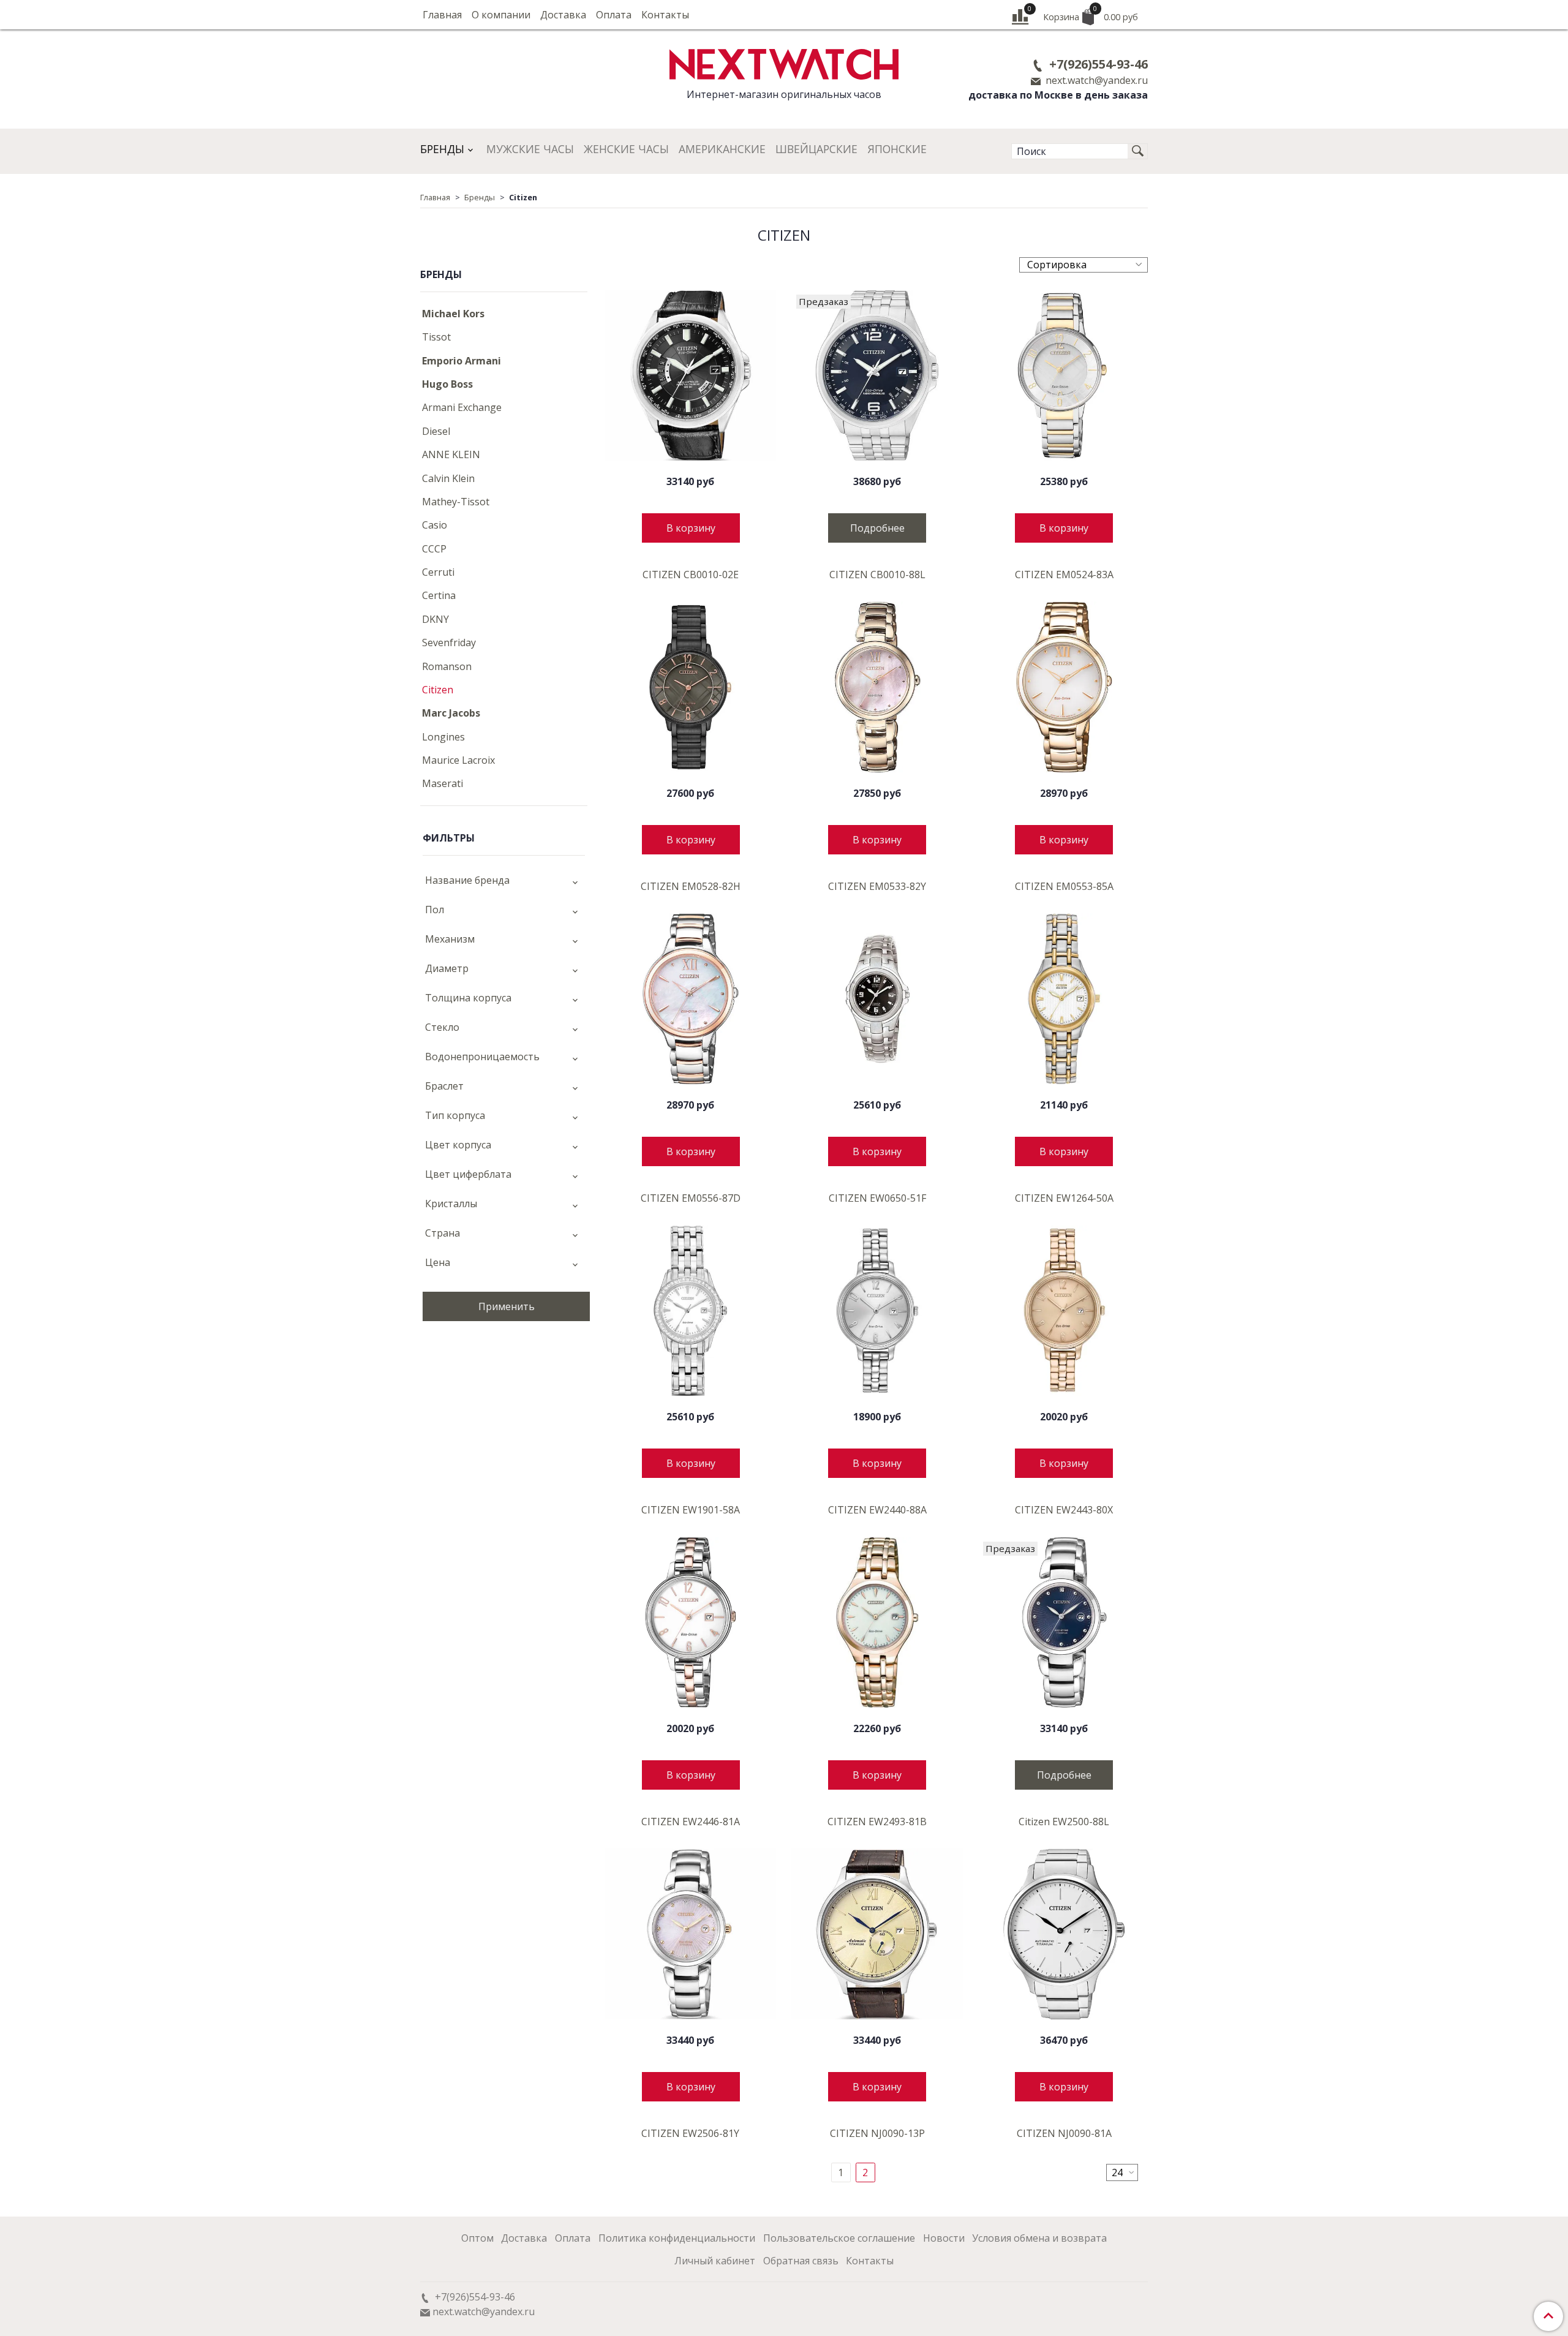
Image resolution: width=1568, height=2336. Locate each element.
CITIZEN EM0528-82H (691, 886)
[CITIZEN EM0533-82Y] (877, 688)
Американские (722, 149)
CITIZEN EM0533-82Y (877, 886)
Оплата (614, 15)
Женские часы (626, 149)
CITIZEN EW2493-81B (877, 1822)
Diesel (436, 431)
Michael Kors (453, 314)
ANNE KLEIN (451, 454)
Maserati (443, 783)
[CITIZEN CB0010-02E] (691, 376)
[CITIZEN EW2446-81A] (691, 1623)
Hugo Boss (447, 384)
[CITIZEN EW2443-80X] (1064, 1311)
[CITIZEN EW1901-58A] (691, 1311)
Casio (435, 525)
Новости (944, 2238)
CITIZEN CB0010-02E (691, 575)
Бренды (442, 149)
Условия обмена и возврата (1039, 2238)
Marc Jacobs (451, 713)
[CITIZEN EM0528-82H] (691, 688)
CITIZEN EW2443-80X (1064, 1510)
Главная (442, 15)
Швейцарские (816, 149)
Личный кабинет (715, 2261)
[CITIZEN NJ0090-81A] (1064, 1935)
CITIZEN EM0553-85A (1064, 886)
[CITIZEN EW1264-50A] (1064, 999)
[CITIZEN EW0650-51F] (877, 999)
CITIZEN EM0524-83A (1064, 575)
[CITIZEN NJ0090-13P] (877, 1935)
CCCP (434, 549)
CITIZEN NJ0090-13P (877, 2133)
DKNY (435, 619)
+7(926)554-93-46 (1097, 64)
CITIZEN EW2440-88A (877, 1510)
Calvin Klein (448, 478)
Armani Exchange (462, 407)
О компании (501, 15)
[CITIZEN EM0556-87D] (691, 999)
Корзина (1091, 14)
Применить (507, 1306)
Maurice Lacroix (458, 760)
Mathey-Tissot (456, 502)
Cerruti (438, 572)
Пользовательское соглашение (839, 2238)
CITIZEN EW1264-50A (1064, 1198)
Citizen (438, 690)
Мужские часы (530, 149)
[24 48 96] (1122, 2172)
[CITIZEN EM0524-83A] (1064, 376)
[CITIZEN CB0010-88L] (877, 376)
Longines (443, 737)
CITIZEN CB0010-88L (877, 575)
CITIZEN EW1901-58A (691, 1510)
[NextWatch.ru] (784, 63)
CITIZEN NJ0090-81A (1064, 2133)
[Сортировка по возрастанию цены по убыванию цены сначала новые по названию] (1084, 265)
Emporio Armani (462, 361)
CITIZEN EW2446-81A (691, 1822)
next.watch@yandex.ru (1095, 80)
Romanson (447, 666)
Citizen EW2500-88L (1064, 1822)
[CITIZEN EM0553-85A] (1064, 688)
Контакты (665, 15)
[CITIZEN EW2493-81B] (877, 1623)
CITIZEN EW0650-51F (877, 1198)
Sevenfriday (449, 642)
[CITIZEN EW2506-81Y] (691, 1935)
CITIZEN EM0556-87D (691, 1198)
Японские (897, 149)
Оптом (477, 2238)
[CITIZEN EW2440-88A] (877, 1311)
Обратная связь (801, 2261)
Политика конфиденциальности (677, 2238)
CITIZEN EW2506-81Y (690, 2133)
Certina (439, 595)
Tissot (436, 337)
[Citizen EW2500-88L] (1064, 1623)
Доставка (563, 15)
